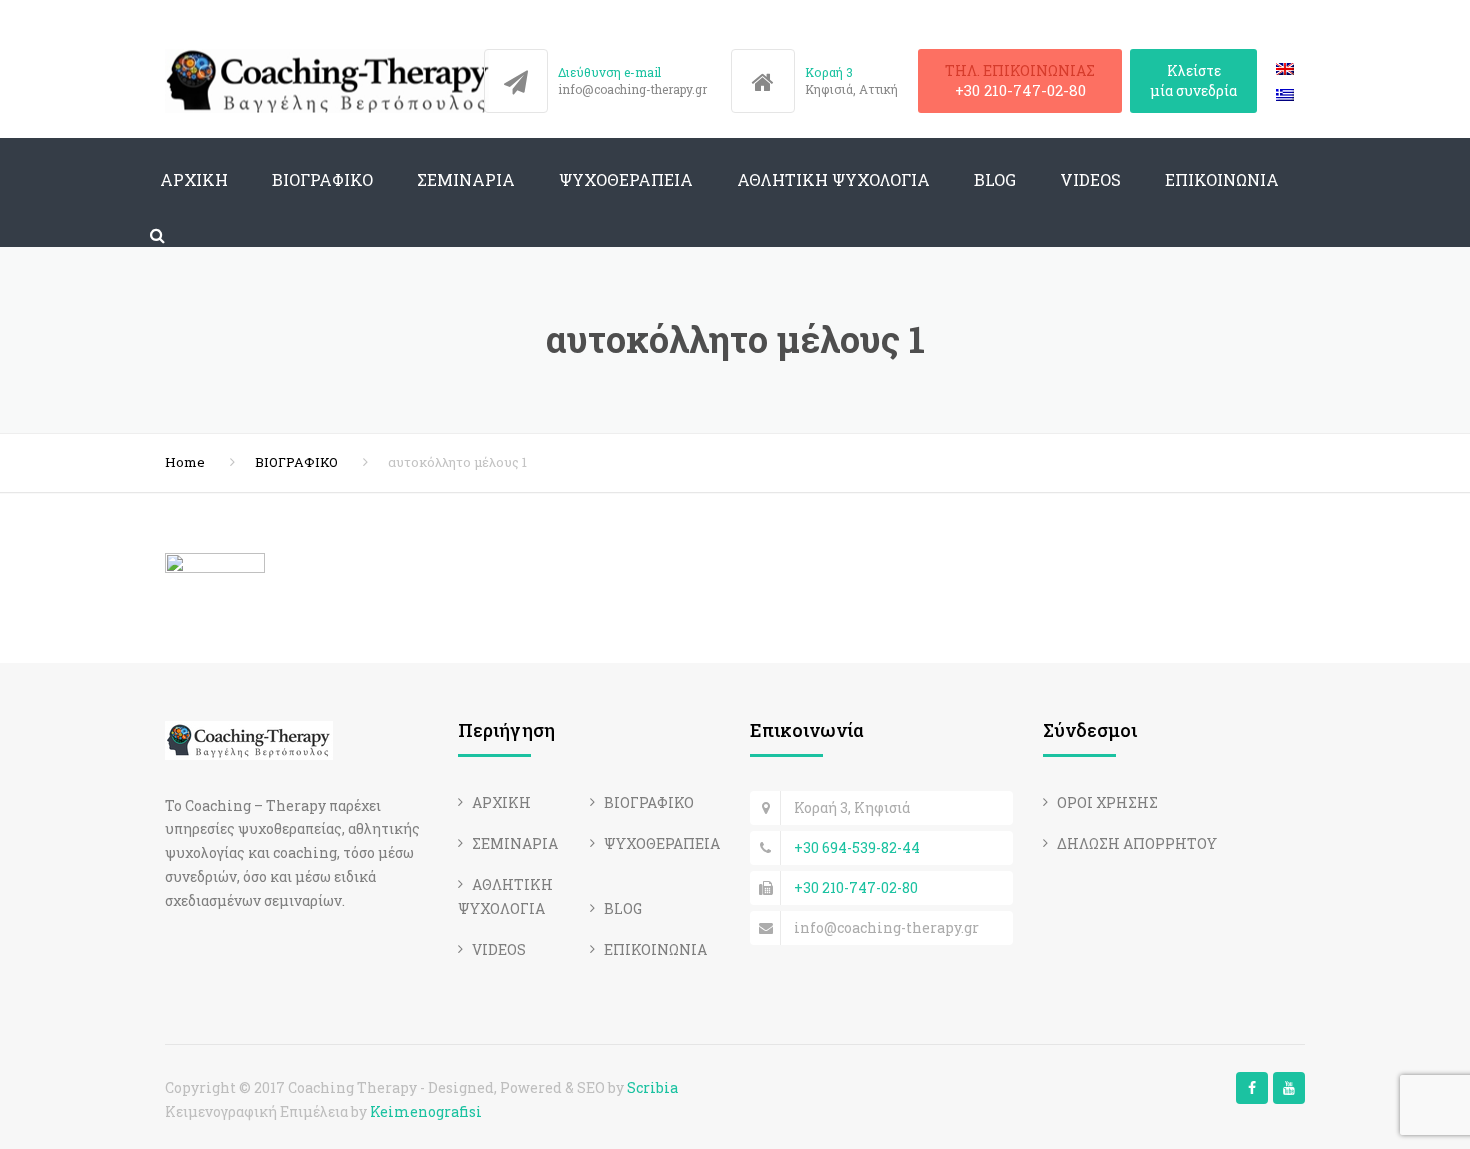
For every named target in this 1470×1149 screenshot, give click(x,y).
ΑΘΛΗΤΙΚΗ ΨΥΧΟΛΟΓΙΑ (833, 179)
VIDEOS (1090, 179)
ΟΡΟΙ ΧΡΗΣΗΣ (1107, 802)
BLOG (995, 179)
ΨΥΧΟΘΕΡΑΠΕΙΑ (626, 179)
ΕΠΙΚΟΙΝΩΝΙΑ (1222, 179)
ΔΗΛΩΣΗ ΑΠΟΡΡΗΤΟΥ (1137, 843)
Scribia (652, 1087)
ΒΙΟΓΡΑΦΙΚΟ (322, 179)
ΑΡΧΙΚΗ (194, 179)
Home (185, 462)
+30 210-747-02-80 (1020, 90)
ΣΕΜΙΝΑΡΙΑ (466, 179)
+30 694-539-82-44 (857, 847)
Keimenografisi (426, 1111)
